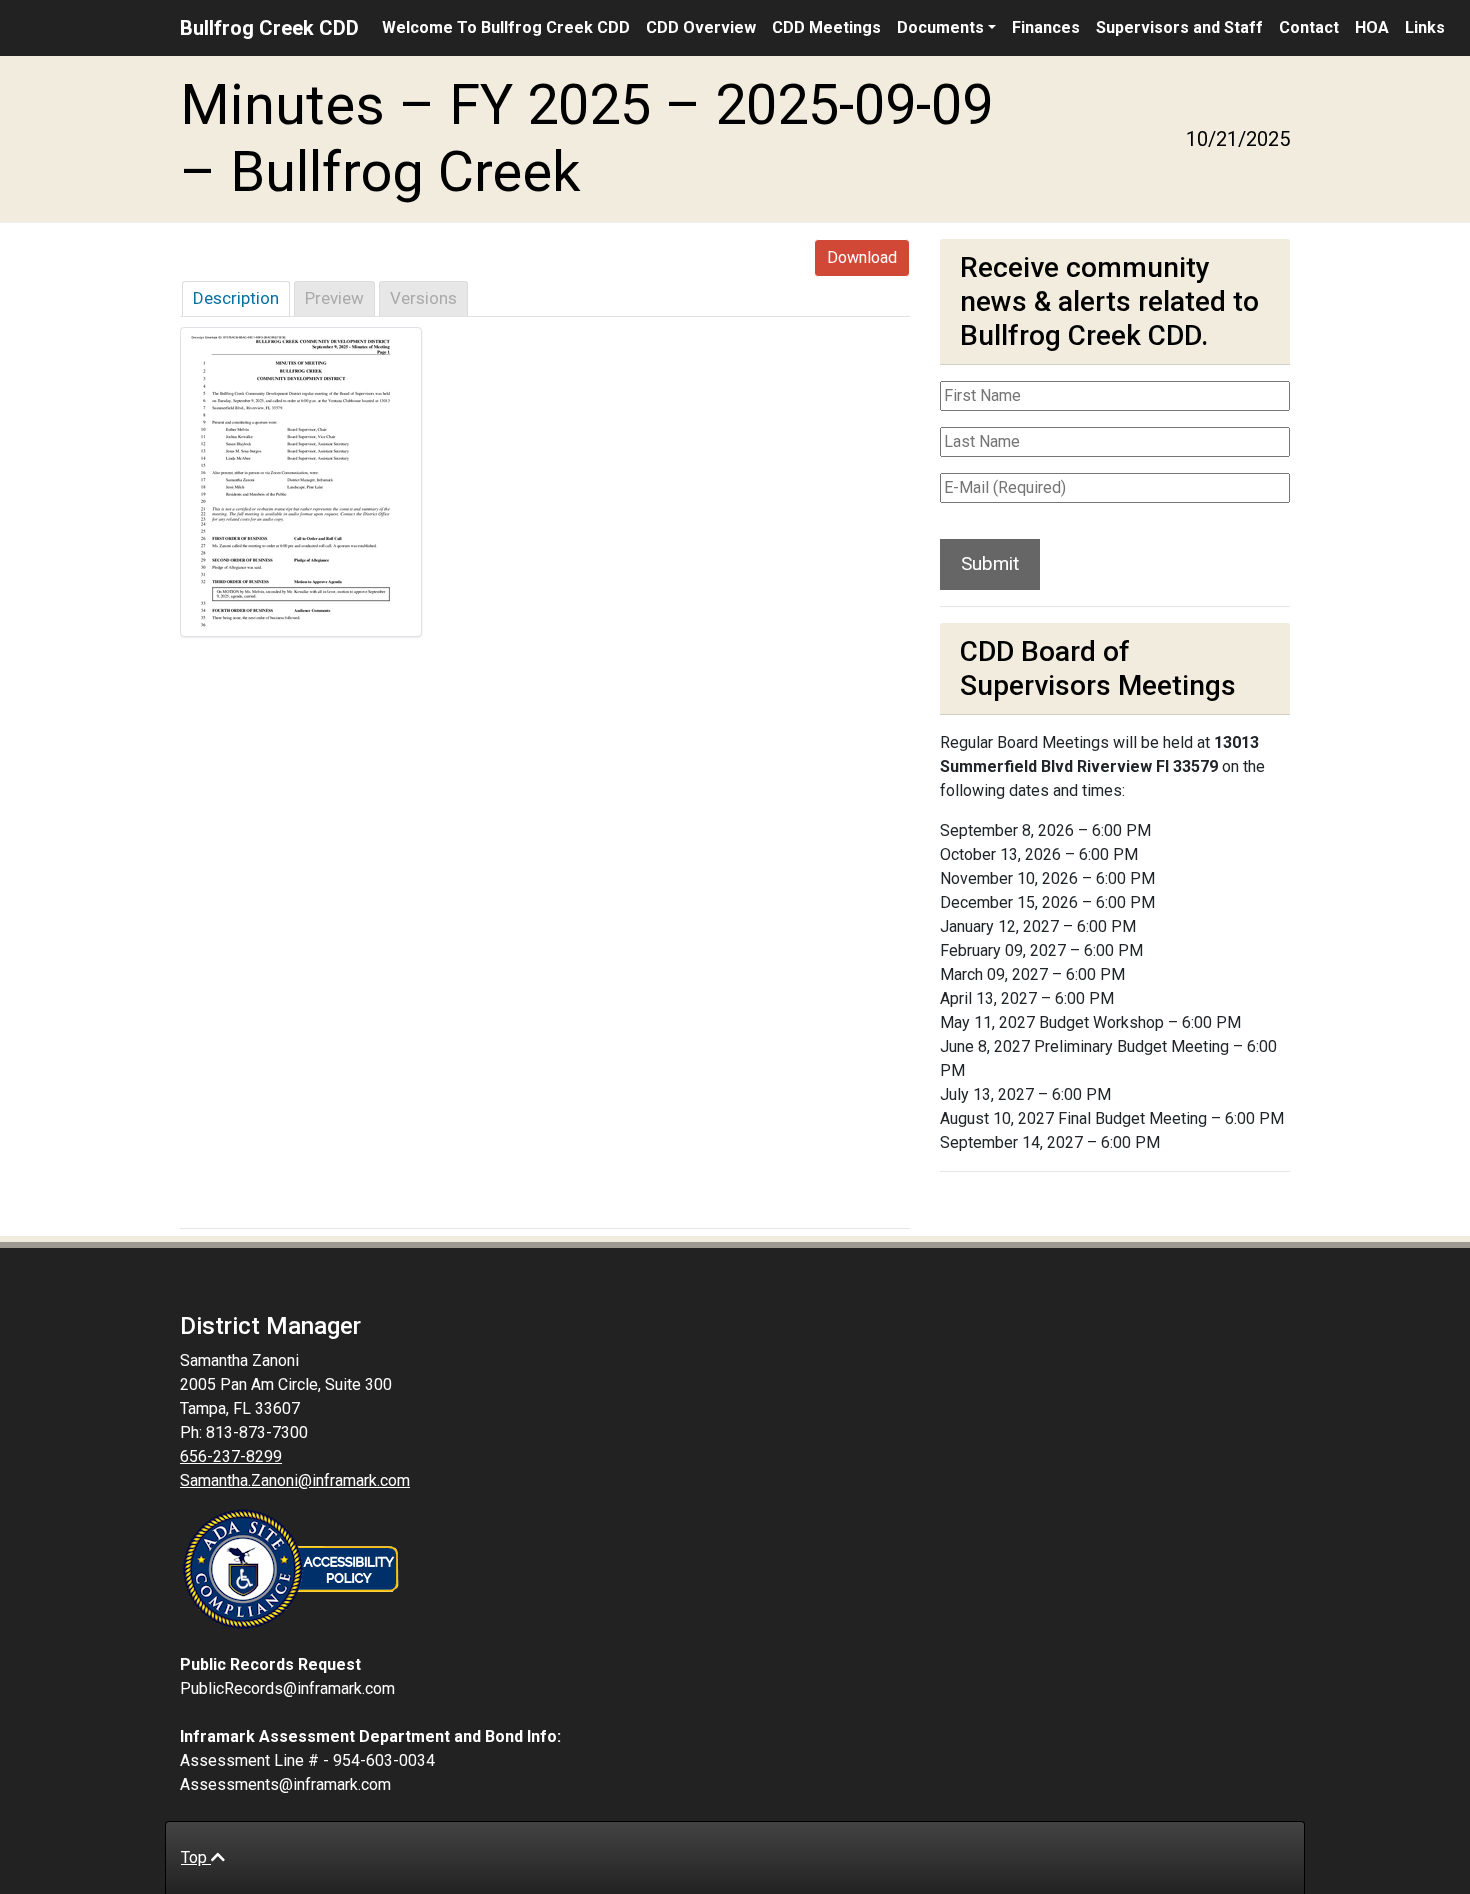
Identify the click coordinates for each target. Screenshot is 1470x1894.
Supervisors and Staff (1179, 27)
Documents (940, 27)
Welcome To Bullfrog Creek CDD (506, 27)
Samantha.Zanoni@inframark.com (295, 1480)
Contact (1309, 27)
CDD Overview (701, 27)
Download (862, 257)
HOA (1372, 27)
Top (196, 1857)
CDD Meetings (826, 27)
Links (1425, 27)
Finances (1046, 27)
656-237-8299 (231, 1456)
